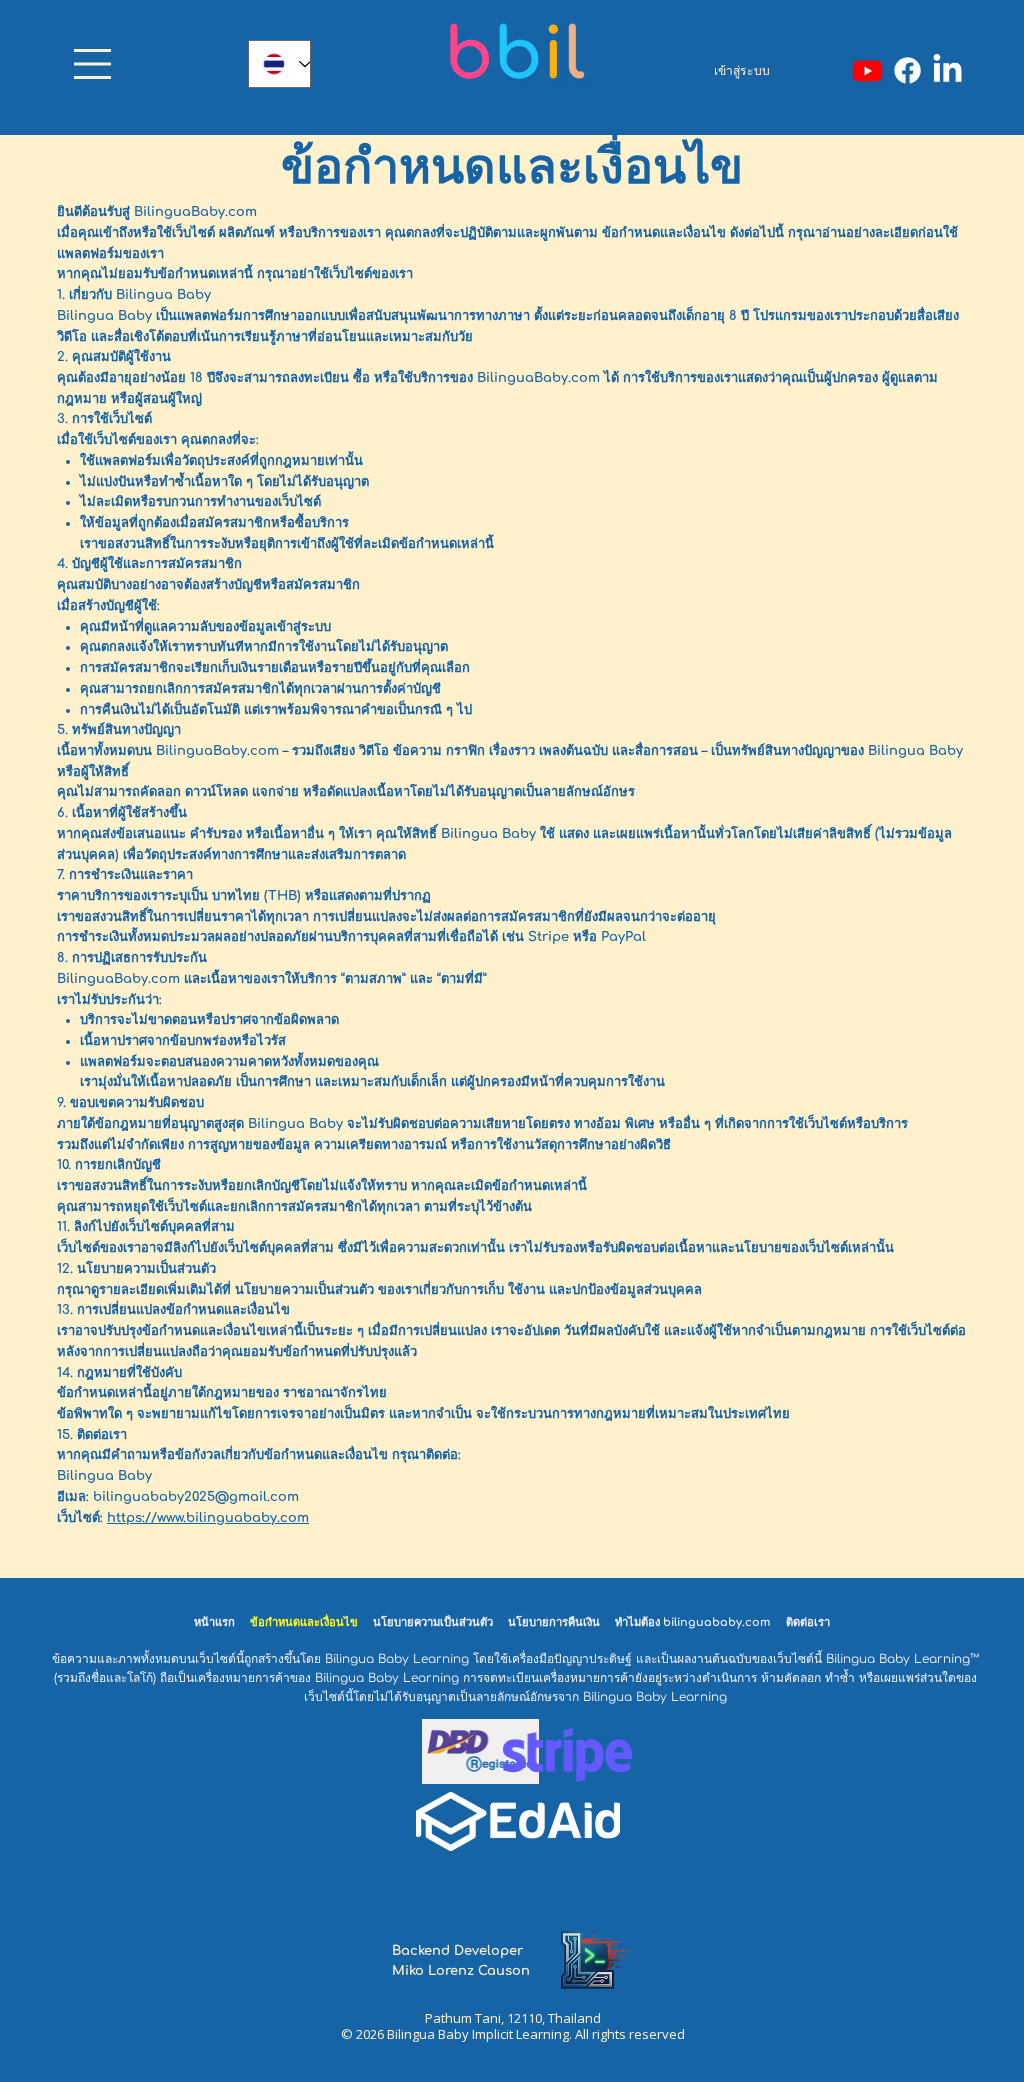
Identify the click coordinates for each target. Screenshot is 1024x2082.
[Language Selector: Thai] (279, 64)
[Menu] (92, 64)
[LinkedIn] (947, 70)
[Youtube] (867, 70)
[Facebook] (907, 70)
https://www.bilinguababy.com (208, 1518)
